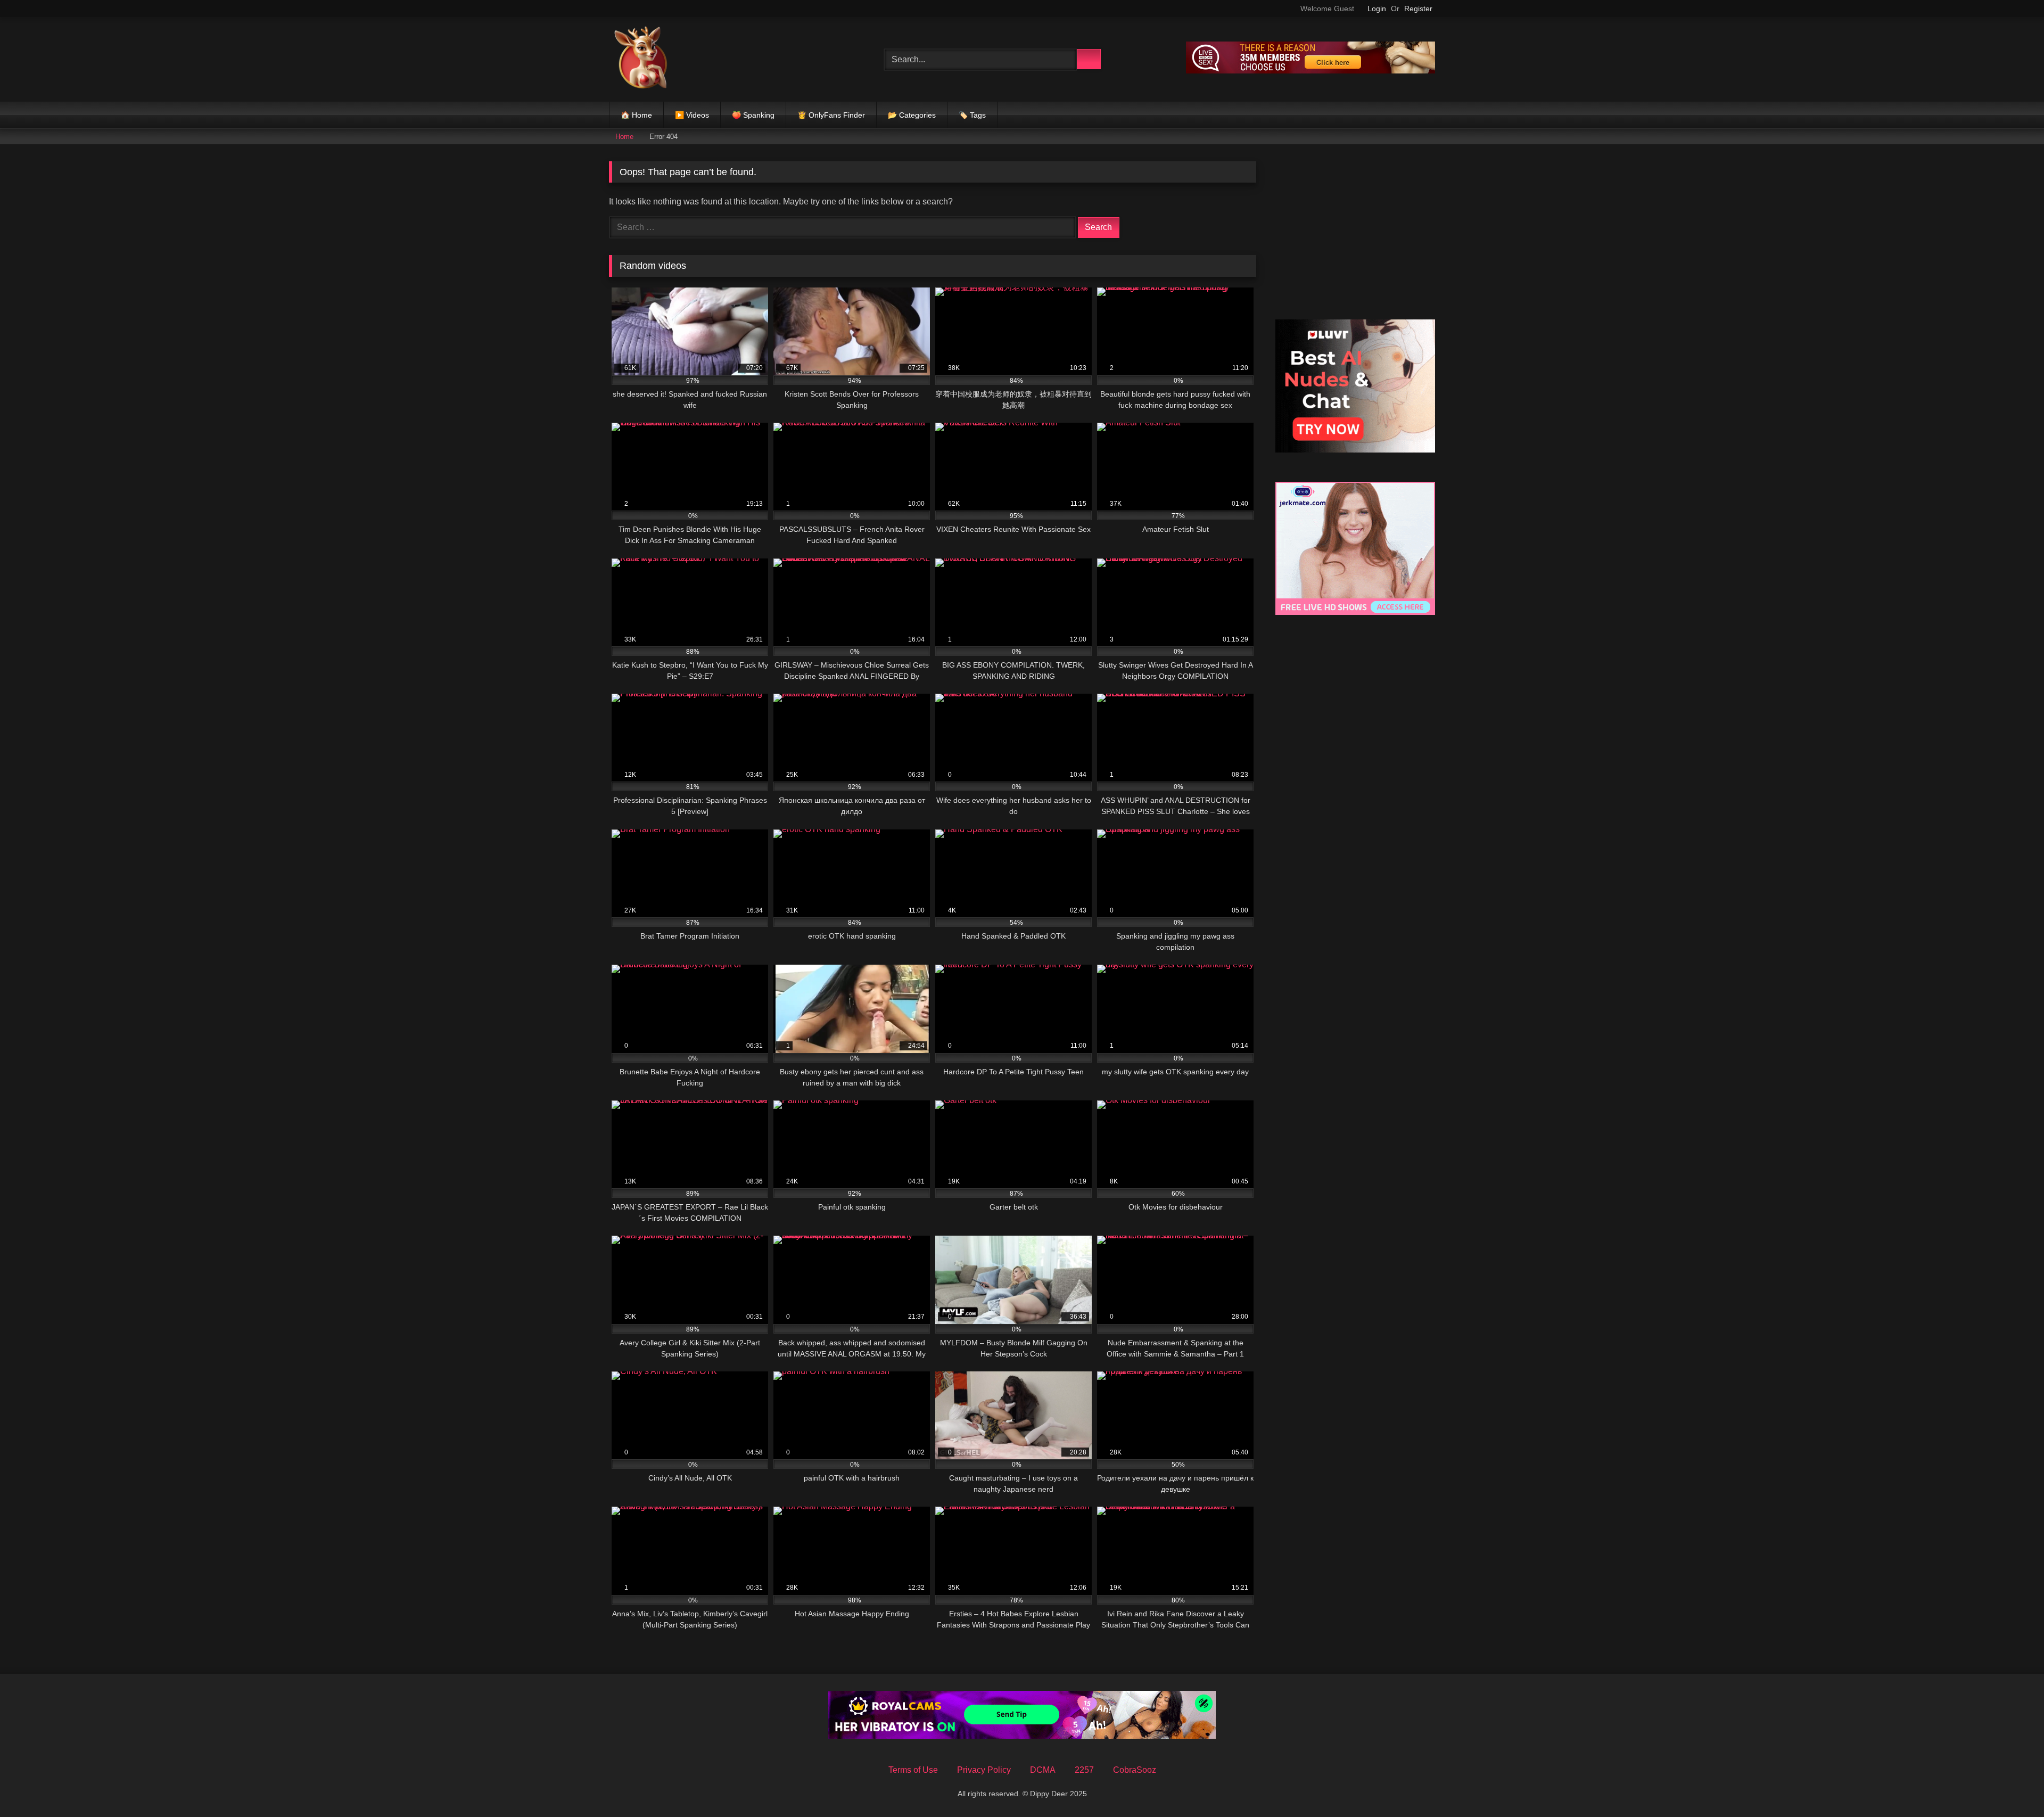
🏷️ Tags (972, 115)
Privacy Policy (984, 1770)
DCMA (1043, 1770)
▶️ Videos (692, 115)
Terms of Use (913, 1770)
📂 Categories (912, 115)
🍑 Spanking (753, 115)
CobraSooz (1135, 1770)
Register (1418, 9)
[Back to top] (2012, 1785)
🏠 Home (636, 115)
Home (624, 137)
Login (1377, 9)
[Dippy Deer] (641, 59)
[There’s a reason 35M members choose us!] (1311, 71)
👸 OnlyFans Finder (831, 115)
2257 (1084, 1770)
